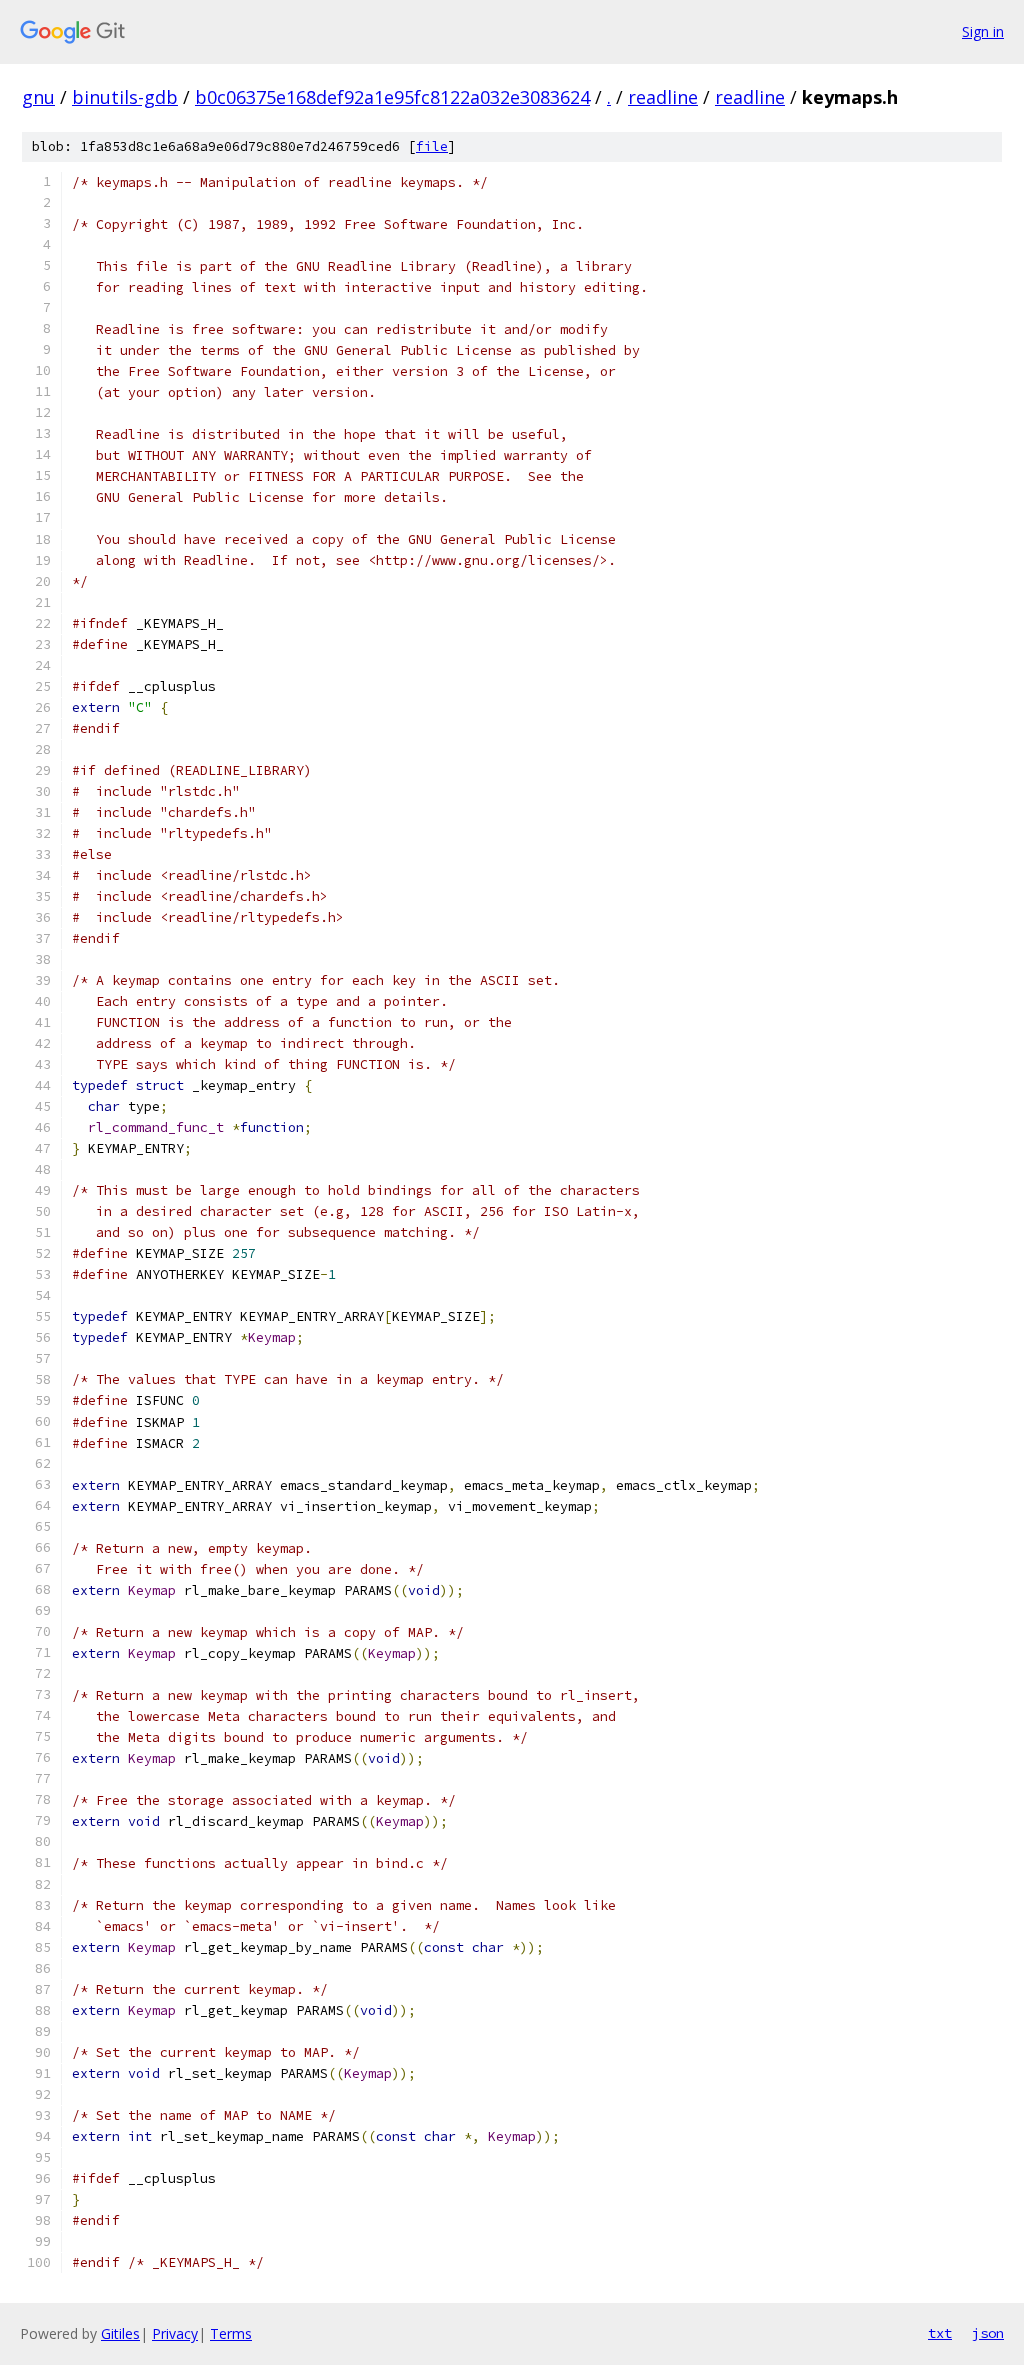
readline (663, 97)
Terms (231, 2333)
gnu (38, 97)
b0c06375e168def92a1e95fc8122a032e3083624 (392, 97)
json (988, 2333)
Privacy (175, 2333)
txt (940, 2333)
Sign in (983, 31)
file (432, 146)
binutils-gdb (125, 97)
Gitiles (120, 2333)
